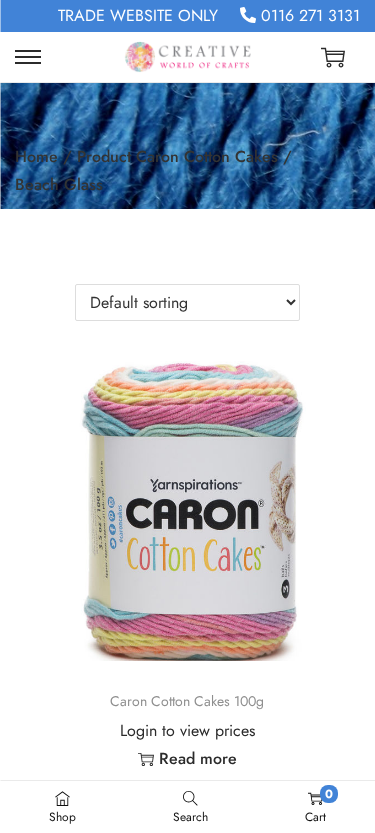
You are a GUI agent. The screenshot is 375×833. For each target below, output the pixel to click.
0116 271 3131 (308, 15)
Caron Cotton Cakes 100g (187, 701)
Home (36, 156)
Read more (198, 758)
